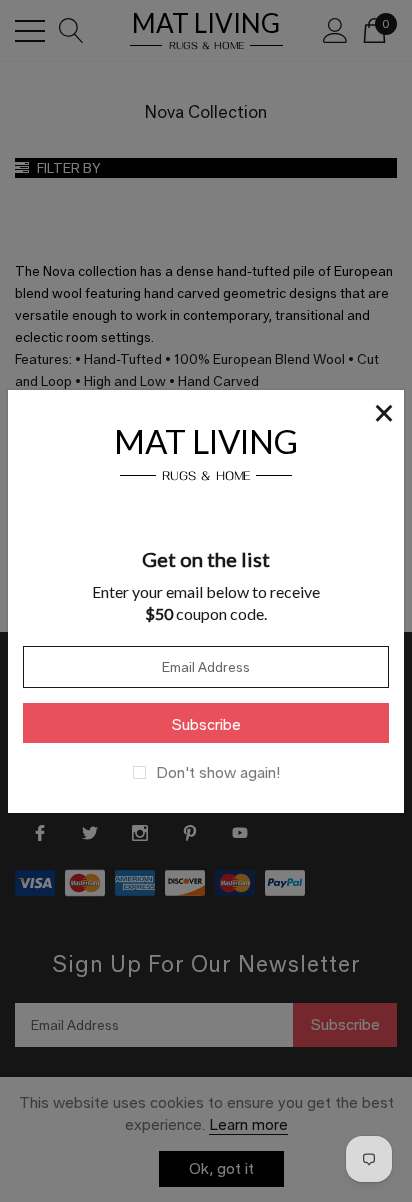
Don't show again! (218, 773)
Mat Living (206, 451)
